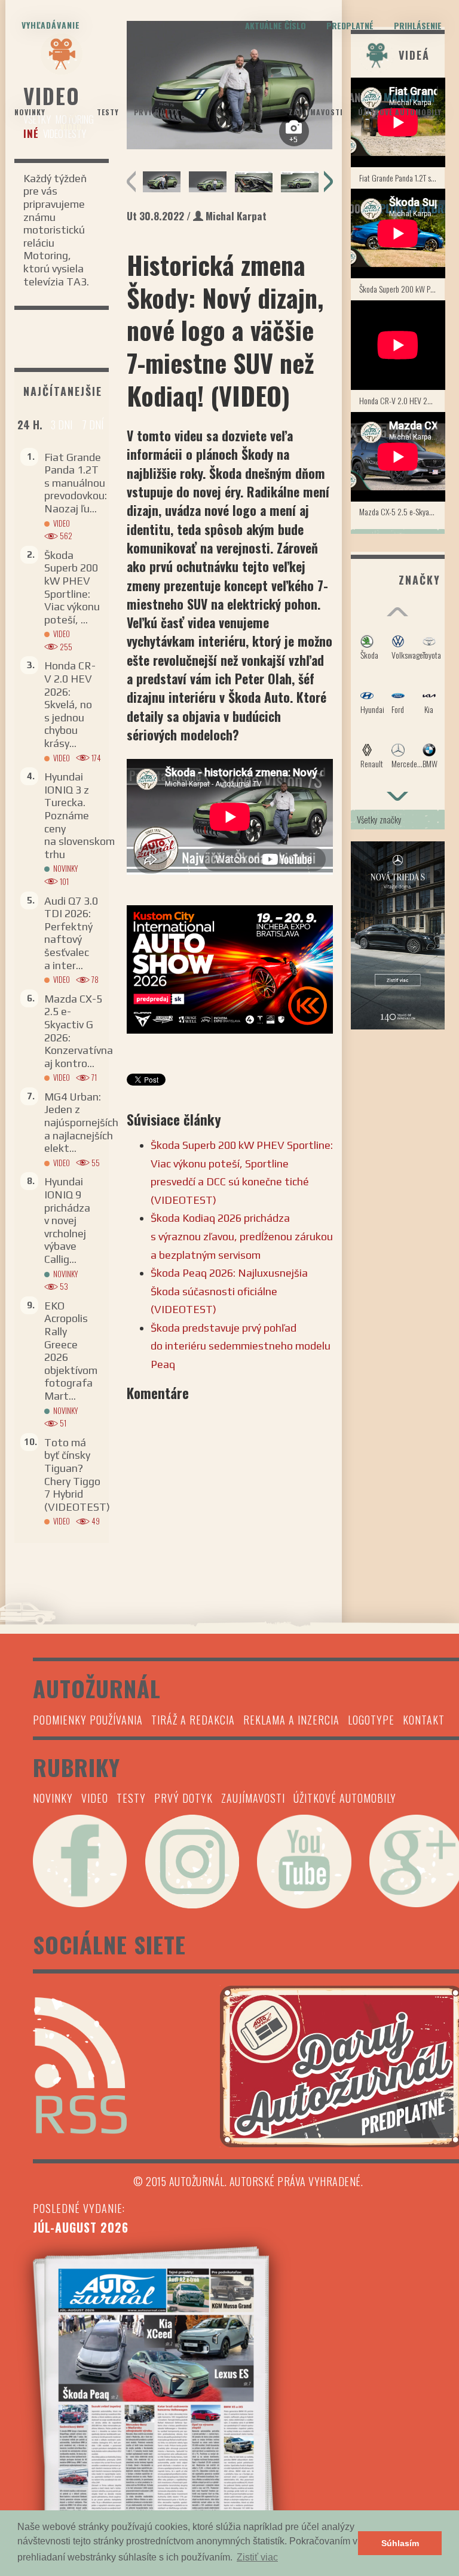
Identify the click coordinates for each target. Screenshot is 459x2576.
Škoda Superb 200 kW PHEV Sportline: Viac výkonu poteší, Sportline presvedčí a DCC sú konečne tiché (402, 289)
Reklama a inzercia (291, 1720)
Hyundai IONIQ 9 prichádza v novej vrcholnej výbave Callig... (67, 1220)
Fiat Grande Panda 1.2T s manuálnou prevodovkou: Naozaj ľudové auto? (402, 178)
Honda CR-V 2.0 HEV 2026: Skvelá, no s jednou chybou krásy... (70, 704)
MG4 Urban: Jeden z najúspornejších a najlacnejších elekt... (81, 1122)
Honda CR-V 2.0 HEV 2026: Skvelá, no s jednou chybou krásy (402, 400)
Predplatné (350, 25)
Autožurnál (229, 100)
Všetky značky (379, 819)
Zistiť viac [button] (257, 2557)
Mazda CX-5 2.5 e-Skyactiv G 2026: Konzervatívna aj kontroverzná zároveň (402, 511)
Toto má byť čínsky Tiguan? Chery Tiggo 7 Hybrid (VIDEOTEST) (77, 1475)
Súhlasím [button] (400, 2543)
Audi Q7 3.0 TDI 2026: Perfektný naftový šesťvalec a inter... (71, 933)
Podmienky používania (88, 1720)
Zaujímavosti (316, 112)
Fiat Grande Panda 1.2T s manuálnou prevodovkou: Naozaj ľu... (76, 483)
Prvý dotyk (157, 112)
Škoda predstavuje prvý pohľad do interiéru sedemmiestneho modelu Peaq (241, 1346)
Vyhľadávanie (51, 25)
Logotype (371, 1720)
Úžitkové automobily (400, 112)
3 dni (62, 425)
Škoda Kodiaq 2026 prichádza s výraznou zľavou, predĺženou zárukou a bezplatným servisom (242, 1236)
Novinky (30, 112)
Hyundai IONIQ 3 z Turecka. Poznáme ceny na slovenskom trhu (79, 815)
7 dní (93, 425)
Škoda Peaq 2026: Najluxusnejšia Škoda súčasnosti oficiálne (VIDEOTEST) (229, 1291)
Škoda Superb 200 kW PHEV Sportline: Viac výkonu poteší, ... (72, 587)
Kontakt (424, 1720)
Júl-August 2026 (81, 2227)
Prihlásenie (418, 25)
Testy (108, 112)
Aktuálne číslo (276, 25)
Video (71, 127)
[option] (162, 182)
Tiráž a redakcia (193, 1720)
